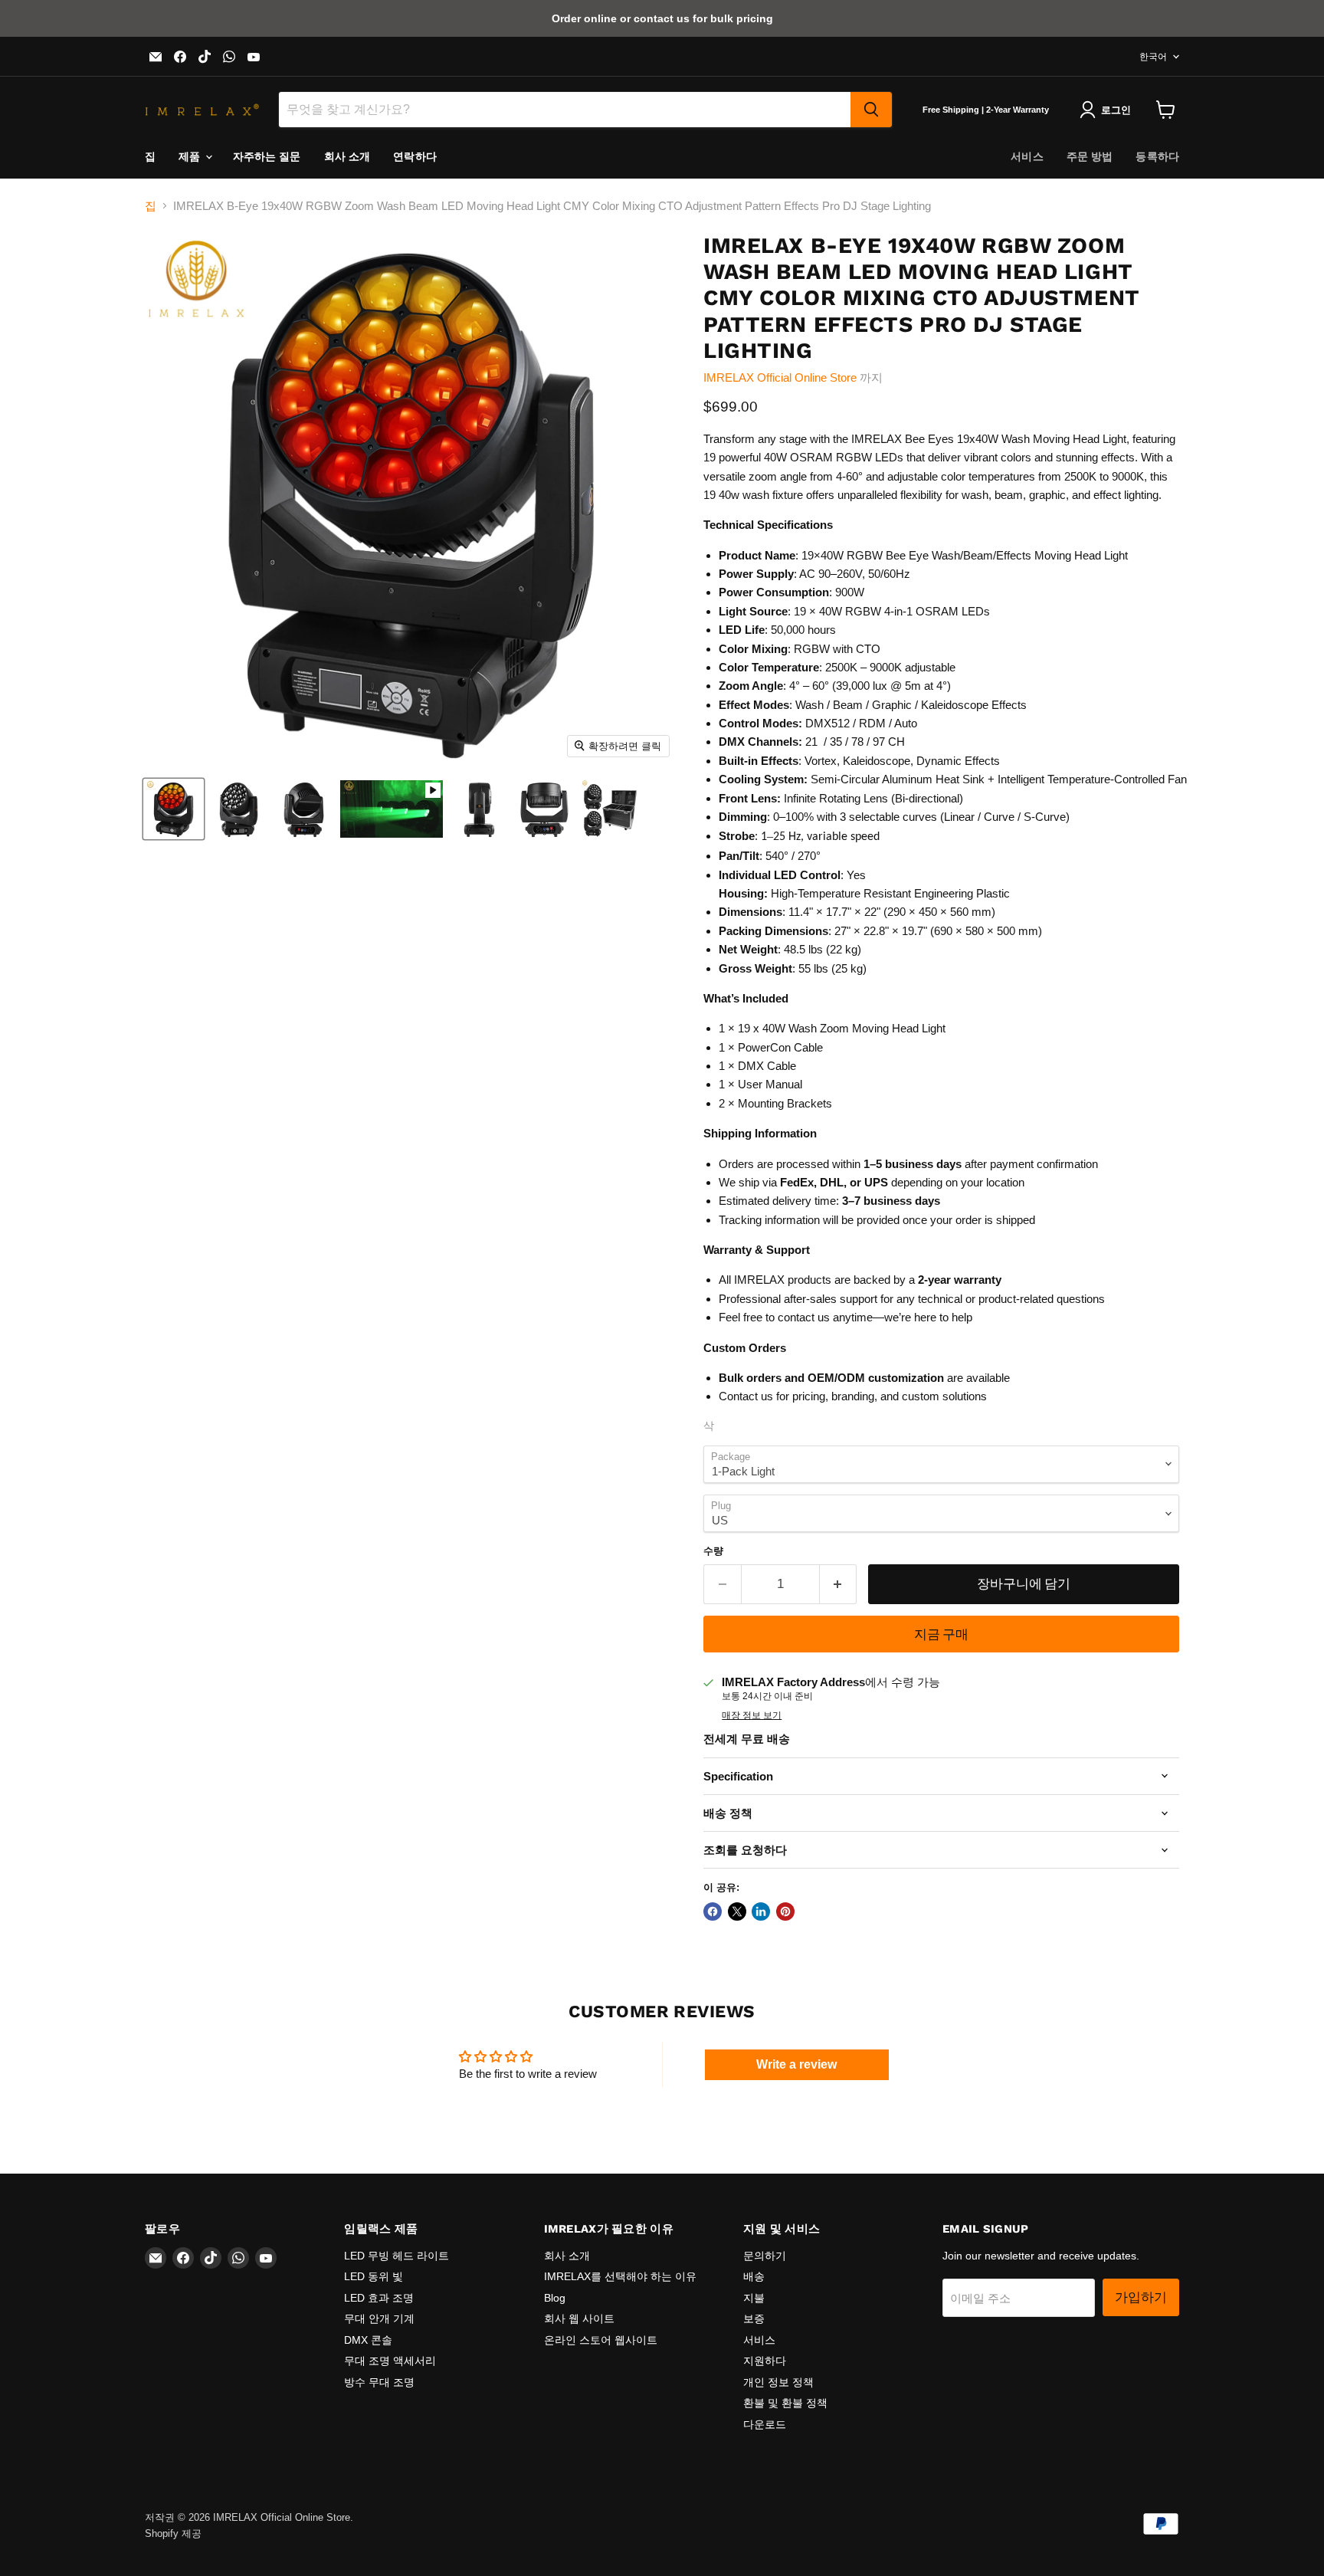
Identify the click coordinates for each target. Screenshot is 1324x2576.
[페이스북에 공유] (713, 1911)
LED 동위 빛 (374, 2276)
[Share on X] (737, 1911)
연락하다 (415, 156)
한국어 (1153, 57)
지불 (754, 2298)
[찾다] (871, 110)
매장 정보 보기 (752, 1715)
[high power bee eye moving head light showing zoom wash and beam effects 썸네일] (392, 809)
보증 (754, 2318)
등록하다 (1157, 156)
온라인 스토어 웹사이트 (601, 2340)
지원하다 (765, 2361)
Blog (555, 2298)
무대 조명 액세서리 (390, 2361)
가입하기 (1141, 2297)
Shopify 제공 (173, 2533)
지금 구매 (941, 1634)
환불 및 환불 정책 (785, 2403)
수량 (713, 1551)
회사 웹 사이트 (579, 2318)
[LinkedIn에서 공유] (761, 1911)
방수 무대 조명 (379, 2382)
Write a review (796, 2064)
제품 (191, 156)
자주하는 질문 (267, 156)
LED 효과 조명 (379, 2298)
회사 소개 (347, 156)
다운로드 (765, 2424)
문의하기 (765, 2256)
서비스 (1027, 156)
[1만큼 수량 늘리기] (839, 1584)
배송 (754, 2276)
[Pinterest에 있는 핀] (785, 1911)
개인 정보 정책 (778, 2382)
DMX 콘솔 (368, 2340)
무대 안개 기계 (379, 2318)
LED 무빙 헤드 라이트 (397, 2256)
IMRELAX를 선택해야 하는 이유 (620, 2276)
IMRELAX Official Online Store (780, 377)
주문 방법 (1090, 156)
